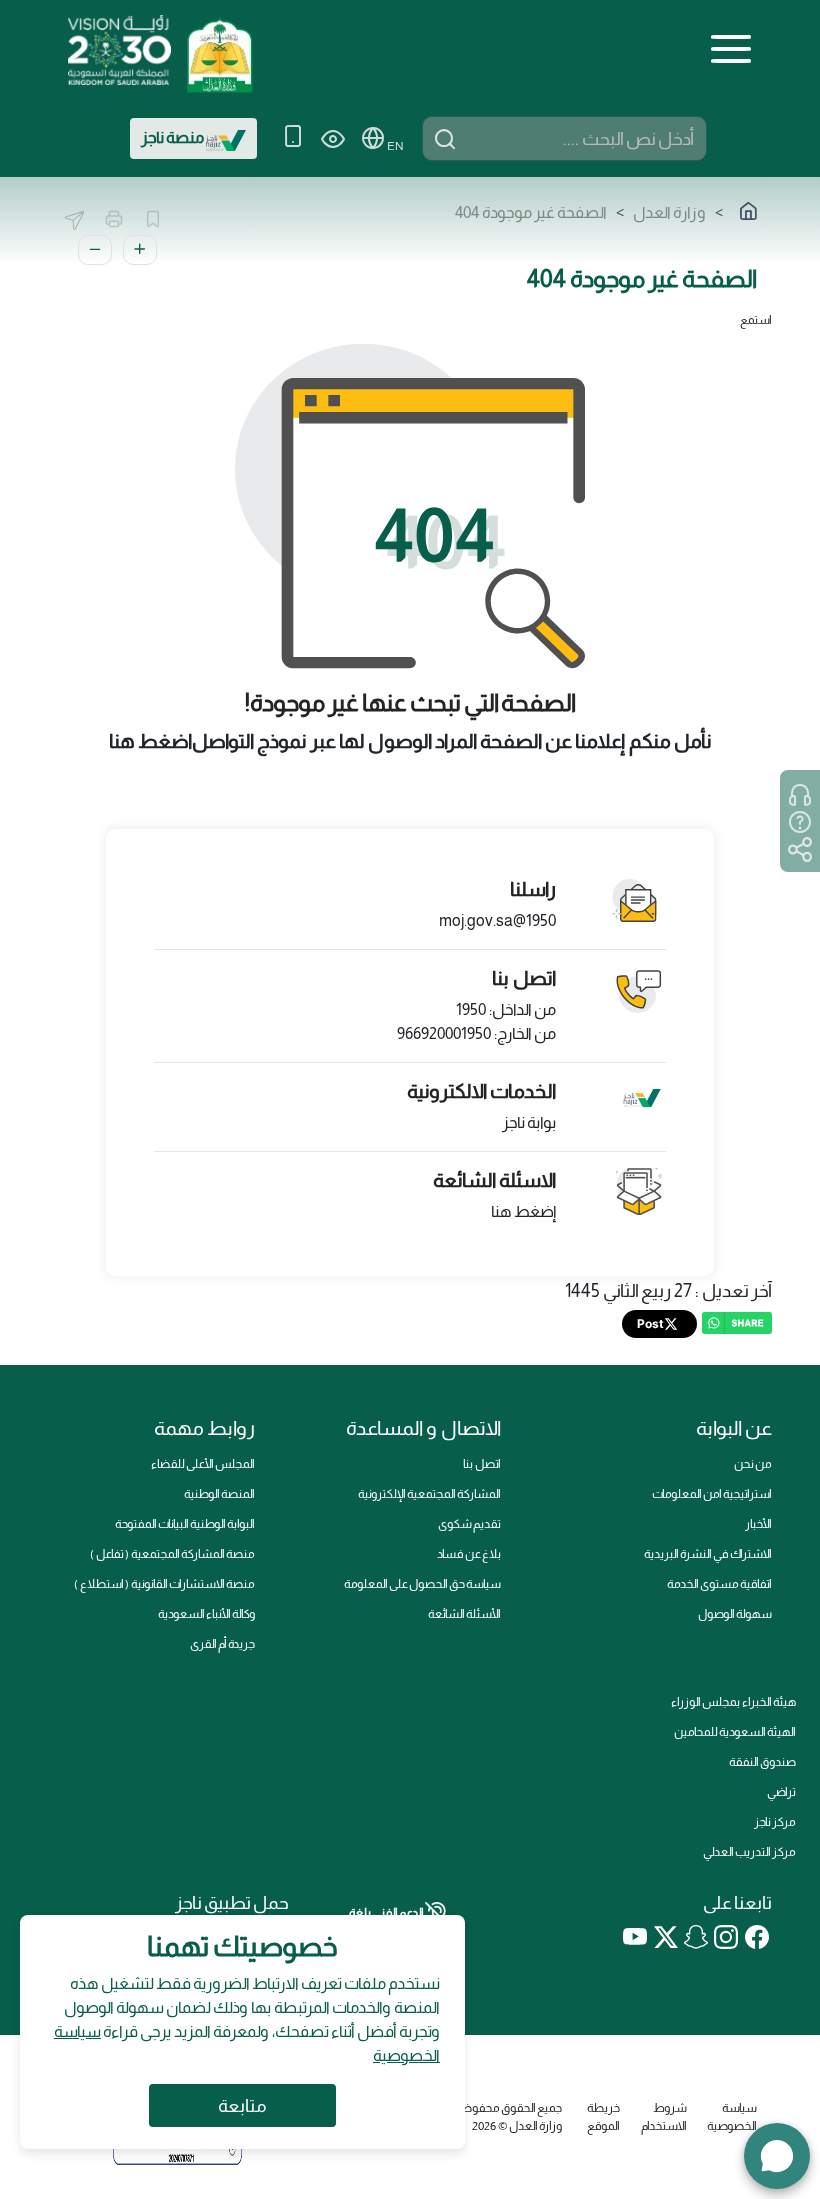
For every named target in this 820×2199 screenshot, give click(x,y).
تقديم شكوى (469, 1524)
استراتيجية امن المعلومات (712, 1494)
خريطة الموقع (603, 2117)
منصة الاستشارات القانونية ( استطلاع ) (164, 1584)
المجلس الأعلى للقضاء (203, 1464)
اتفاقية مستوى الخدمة (719, 1584)
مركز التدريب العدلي (749, 1852)
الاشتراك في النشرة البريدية (708, 1554)
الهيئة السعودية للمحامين (735, 1732)
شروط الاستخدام (664, 2117)
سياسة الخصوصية (732, 2117)
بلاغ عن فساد (469, 1554)
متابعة (242, 2105)
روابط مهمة (204, 1428)
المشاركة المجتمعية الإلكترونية (429, 1494)
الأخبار (758, 1524)
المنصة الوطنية (219, 1494)
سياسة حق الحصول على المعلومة (422, 1584)
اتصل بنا (482, 1464)
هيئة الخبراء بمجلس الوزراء (733, 1702)
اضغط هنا (150, 741)
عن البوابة (734, 1428)
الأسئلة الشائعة (464, 1614)
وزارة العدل (669, 212)
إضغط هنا (523, 1211)
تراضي (781, 1792)
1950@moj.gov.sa (497, 920)
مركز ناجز (775, 1822)
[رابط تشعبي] (219, 48)
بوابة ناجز (529, 1122)
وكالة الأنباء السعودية (206, 1614)
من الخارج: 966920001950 (476, 1033)
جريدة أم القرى (222, 1644)
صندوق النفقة (762, 1762)
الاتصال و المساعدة (423, 1428)
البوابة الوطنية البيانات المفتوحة (185, 1524)
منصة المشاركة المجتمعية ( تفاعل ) (172, 1554)
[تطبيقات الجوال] (293, 138)
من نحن (753, 1464)
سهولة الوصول (735, 1614)
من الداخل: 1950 (506, 1009)
